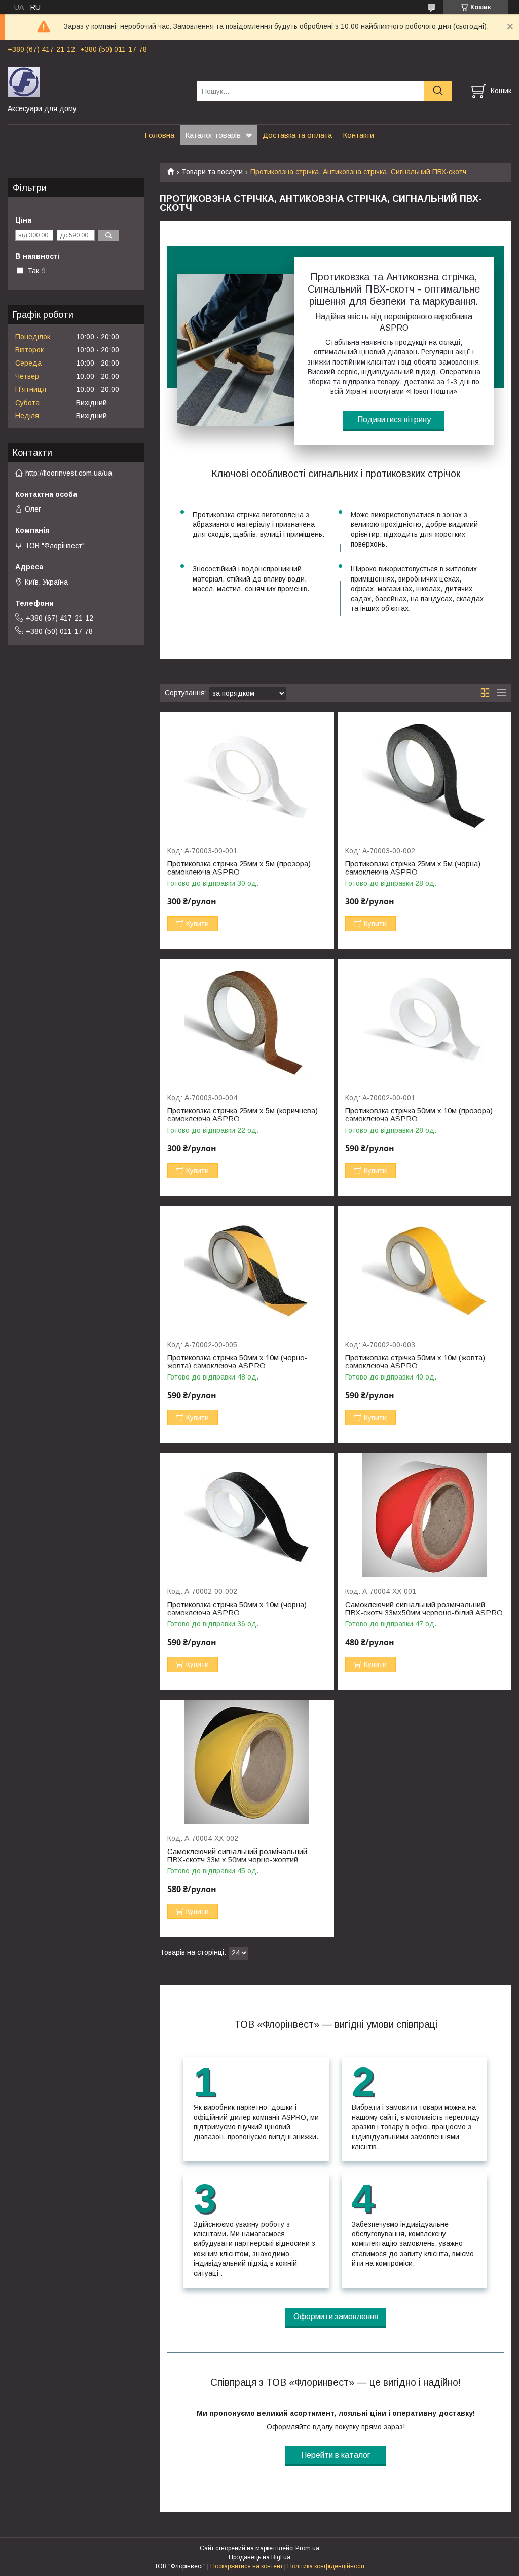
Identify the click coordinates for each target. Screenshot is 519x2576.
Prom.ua (307, 2548)
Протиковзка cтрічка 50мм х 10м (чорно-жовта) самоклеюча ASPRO (237, 1362)
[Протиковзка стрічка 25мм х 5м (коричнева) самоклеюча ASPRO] (247, 1021)
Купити (197, 924)
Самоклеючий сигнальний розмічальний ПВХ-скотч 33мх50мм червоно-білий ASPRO (424, 1609)
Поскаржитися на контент (247, 2566)
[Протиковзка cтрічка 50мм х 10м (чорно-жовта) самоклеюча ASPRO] (247, 1268)
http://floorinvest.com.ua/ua (69, 473)
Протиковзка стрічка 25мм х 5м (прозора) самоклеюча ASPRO (239, 868)
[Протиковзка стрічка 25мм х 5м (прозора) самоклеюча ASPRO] (247, 774)
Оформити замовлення (336, 2317)
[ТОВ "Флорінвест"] (96, 82)
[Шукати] (438, 91)
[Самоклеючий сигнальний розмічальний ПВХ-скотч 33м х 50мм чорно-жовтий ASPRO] (247, 1762)
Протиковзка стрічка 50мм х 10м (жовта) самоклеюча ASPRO (415, 1362)
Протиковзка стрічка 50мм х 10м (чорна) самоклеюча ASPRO (237, 1609)
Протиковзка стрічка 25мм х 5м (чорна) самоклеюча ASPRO (413, 868)
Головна (159, 135)
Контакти (358, 135)
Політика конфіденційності (326, 2566)
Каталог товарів (213, 135)
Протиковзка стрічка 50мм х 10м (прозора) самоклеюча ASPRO (419, 1115)
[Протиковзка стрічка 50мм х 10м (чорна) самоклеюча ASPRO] (247, 1515)
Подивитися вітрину (394, 420)
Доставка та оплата (297, 135)
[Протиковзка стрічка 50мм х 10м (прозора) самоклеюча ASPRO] (424, 1021)
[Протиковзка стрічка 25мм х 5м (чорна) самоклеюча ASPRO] (424, 774)
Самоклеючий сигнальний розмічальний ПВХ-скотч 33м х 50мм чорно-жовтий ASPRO (237, 1860)
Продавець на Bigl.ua (259, 2557)
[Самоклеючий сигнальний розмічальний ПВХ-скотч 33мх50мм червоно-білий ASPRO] (424, 1515)
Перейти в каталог (336, 2455)
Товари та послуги (212, 172)
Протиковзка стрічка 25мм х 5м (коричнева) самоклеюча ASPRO (243, 1115)
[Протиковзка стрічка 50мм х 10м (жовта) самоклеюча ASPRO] (424, 1268)
